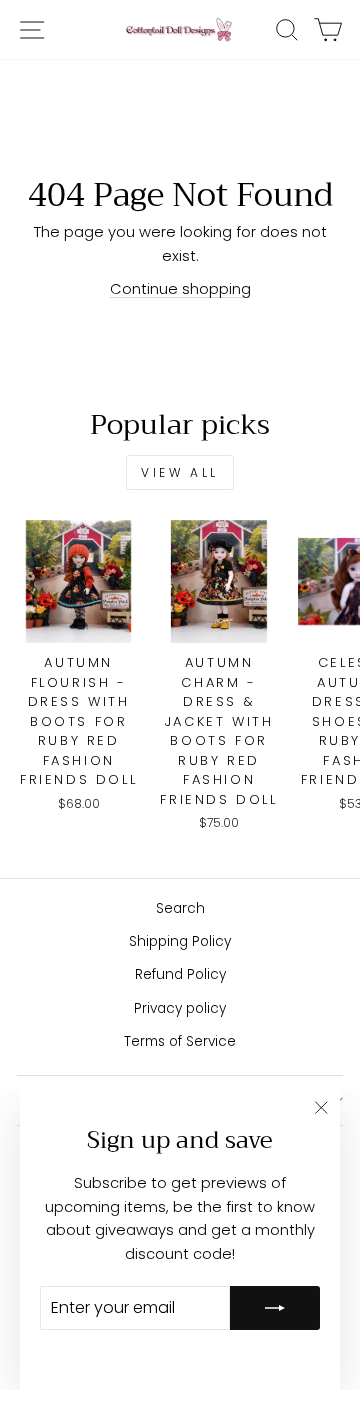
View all (180, 472)
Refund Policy (180, 974)
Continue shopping (180, 289)
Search (180, 908)
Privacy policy (180, 1008)
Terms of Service (180, 1041)
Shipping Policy (180, 941)
